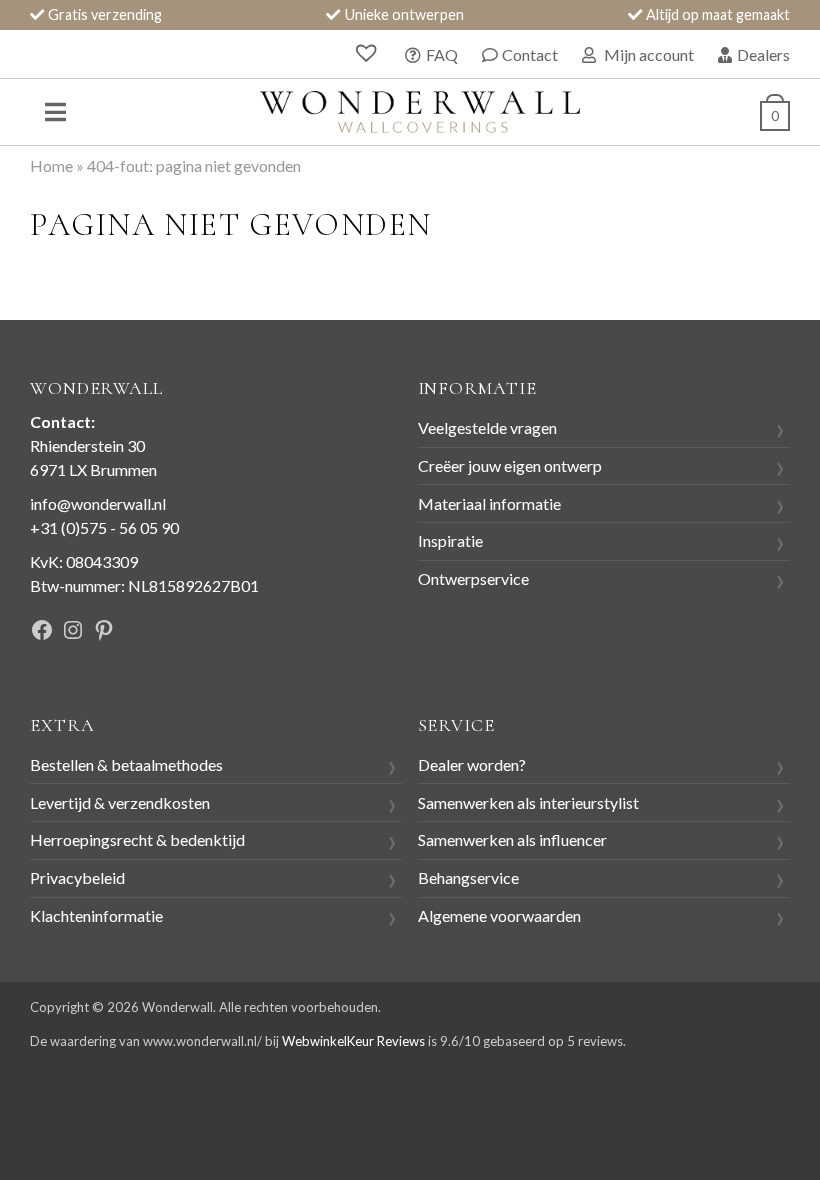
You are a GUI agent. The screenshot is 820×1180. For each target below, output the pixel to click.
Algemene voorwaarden (499, 915)
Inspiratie (450, 540)
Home (51, 165)
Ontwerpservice (473, 578)
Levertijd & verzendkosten (120, 802)
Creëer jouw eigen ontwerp (510, 465)
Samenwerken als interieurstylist (528, 802)
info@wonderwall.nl (98, 503)
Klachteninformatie (96, 915)
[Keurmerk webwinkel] (277, 632)
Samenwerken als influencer (512, 839)
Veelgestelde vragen (487, 427)
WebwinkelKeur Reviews (353, 1041)
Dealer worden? (472, 764)
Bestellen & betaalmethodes (126, 764)
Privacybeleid (77, 877)
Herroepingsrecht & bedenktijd (137, 839)
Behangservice (468, 877)
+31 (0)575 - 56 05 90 (104, 527)
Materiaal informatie (489, 503)
